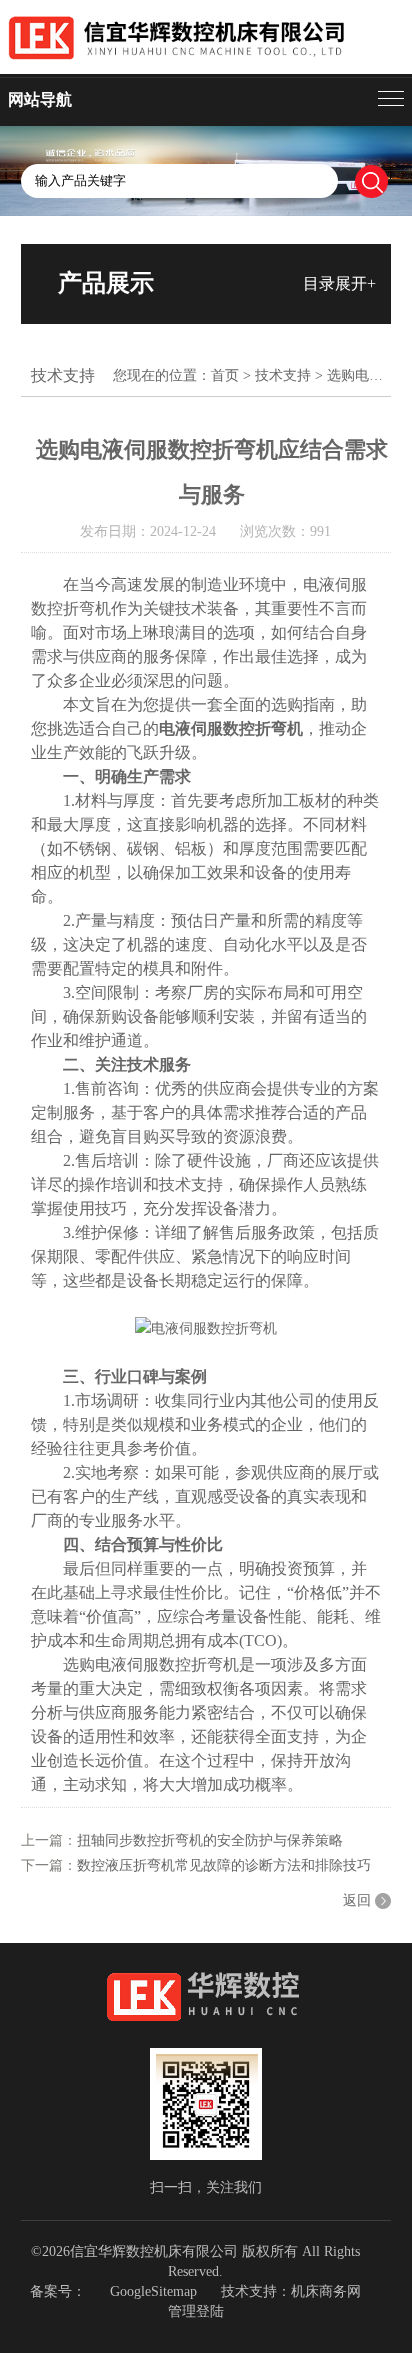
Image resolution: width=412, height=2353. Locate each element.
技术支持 (283, 375)
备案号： (58, 2291)
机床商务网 (326, 2291)
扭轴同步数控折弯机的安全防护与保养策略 (210, 1840)
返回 (357, 1900)
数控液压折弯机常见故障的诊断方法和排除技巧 (224, 1865)
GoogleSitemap (153, 2291)
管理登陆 (196, 2311)
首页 (225, 375)
